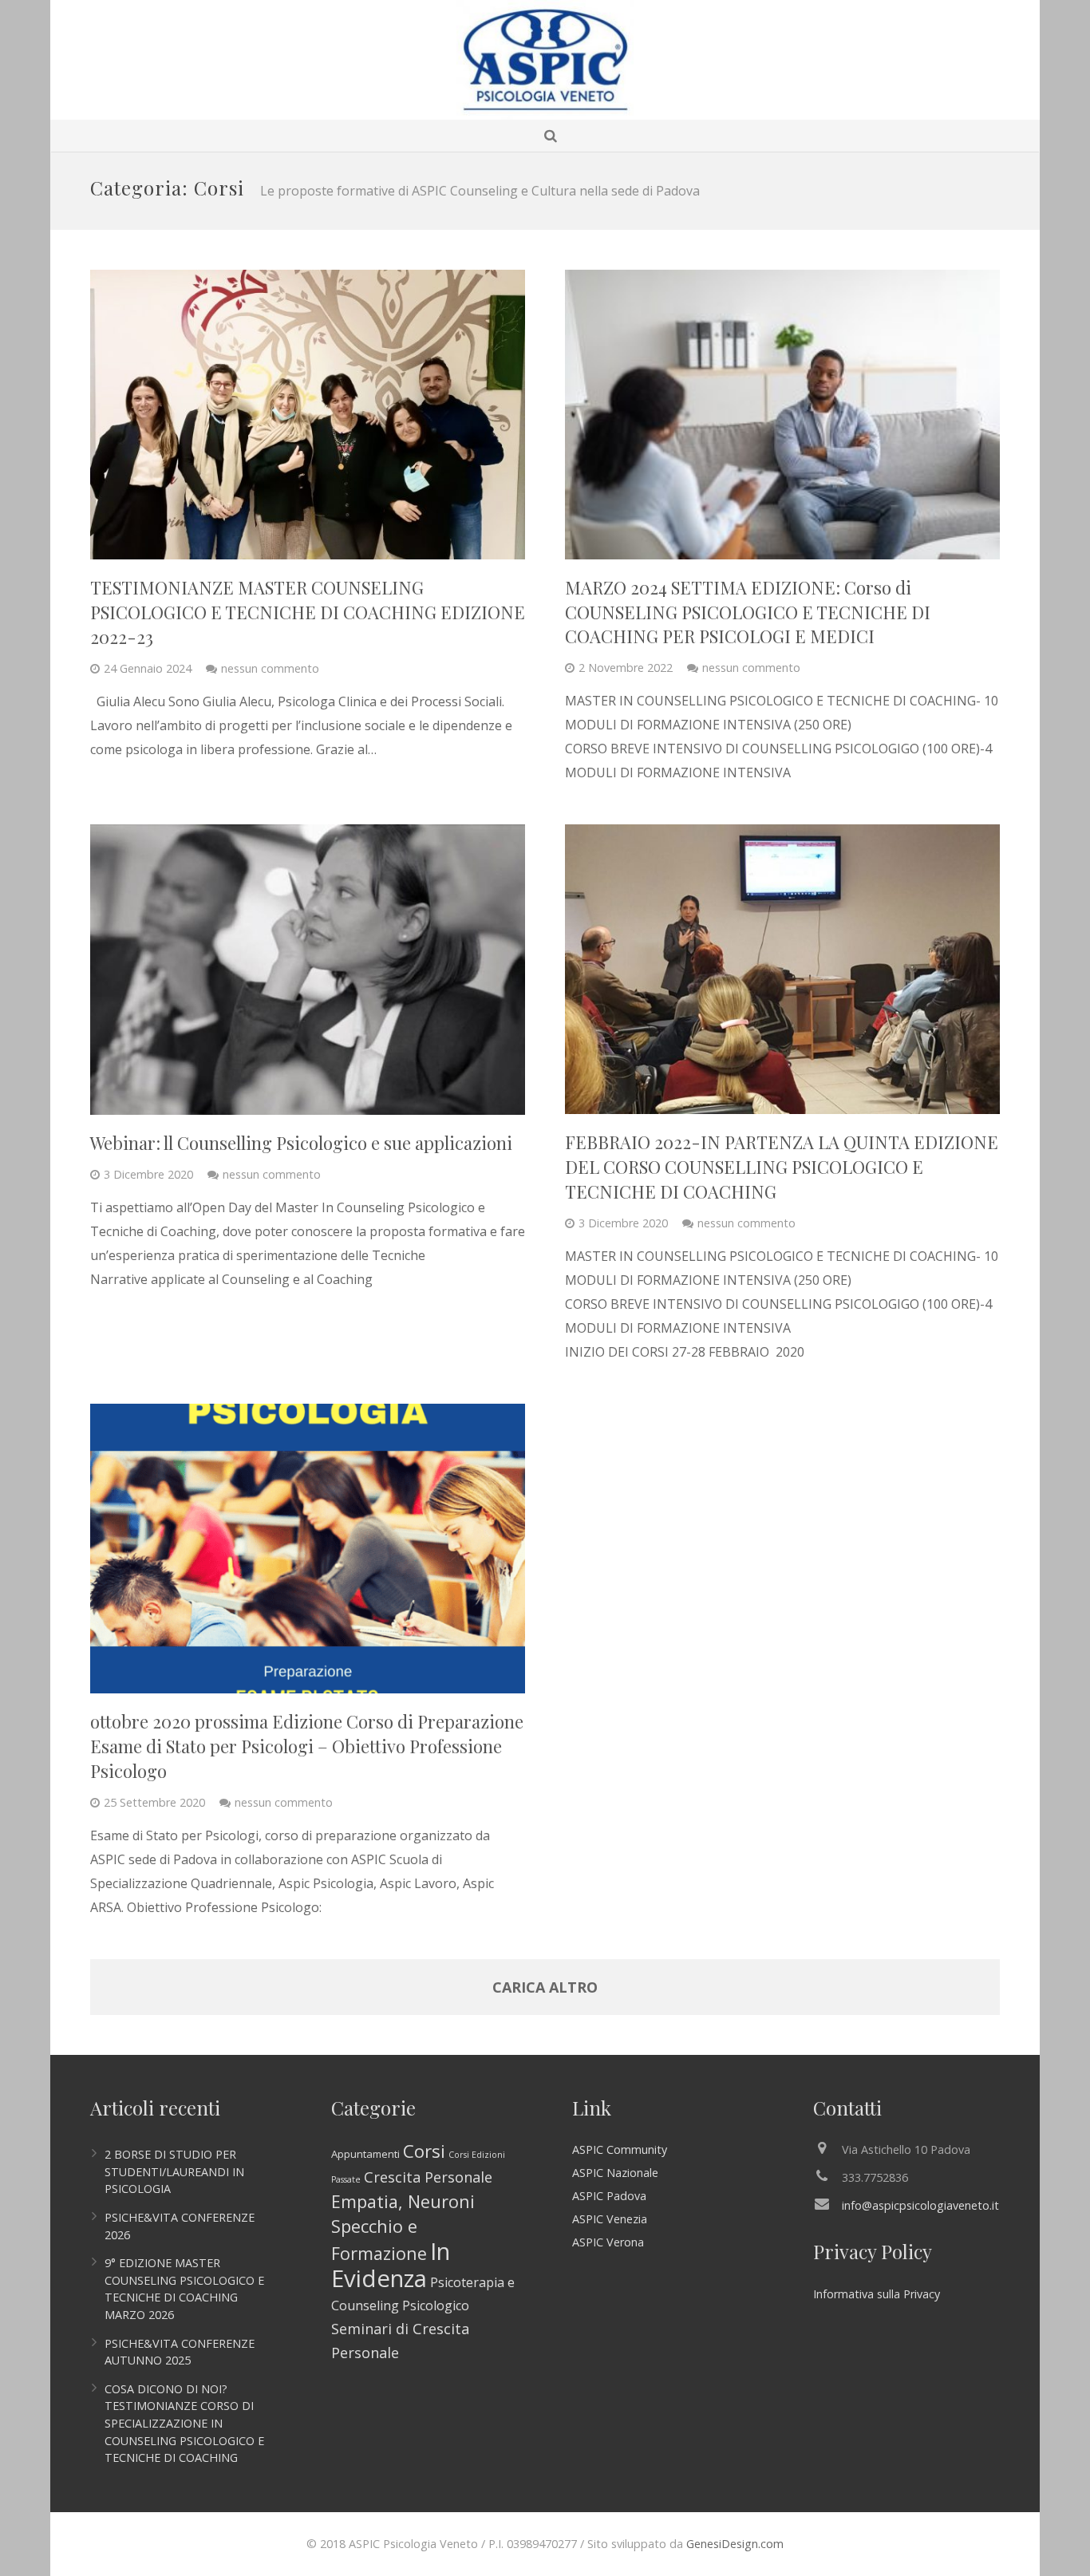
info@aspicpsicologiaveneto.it (920, 2205)
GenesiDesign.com (735, 2544)
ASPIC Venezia (610, 2219)
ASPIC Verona (608, 2242)
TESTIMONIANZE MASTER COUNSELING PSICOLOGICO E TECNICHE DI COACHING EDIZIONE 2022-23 (308, 612)
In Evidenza (391, 2265)
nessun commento (270, 668)
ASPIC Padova (609, 2196)
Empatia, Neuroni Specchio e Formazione (403, 2227)
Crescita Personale (428, 2177)
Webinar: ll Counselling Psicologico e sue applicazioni (301, 1143)
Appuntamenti (365, 2154)
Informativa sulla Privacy (877, 2294)
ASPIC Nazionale (615, 2173)
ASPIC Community (620, 2149)
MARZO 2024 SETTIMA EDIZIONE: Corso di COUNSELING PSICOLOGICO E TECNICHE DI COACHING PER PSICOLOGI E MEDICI (748, 612)
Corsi (424, 2151)
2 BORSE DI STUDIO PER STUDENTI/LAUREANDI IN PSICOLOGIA (174, 2171)
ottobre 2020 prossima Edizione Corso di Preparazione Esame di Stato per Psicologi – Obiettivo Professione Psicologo (307, 1746)
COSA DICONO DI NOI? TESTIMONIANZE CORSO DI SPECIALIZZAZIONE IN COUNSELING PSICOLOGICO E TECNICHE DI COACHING (184, 2423)
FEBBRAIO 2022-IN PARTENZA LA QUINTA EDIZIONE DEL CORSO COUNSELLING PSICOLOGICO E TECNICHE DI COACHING (782, 1167)
